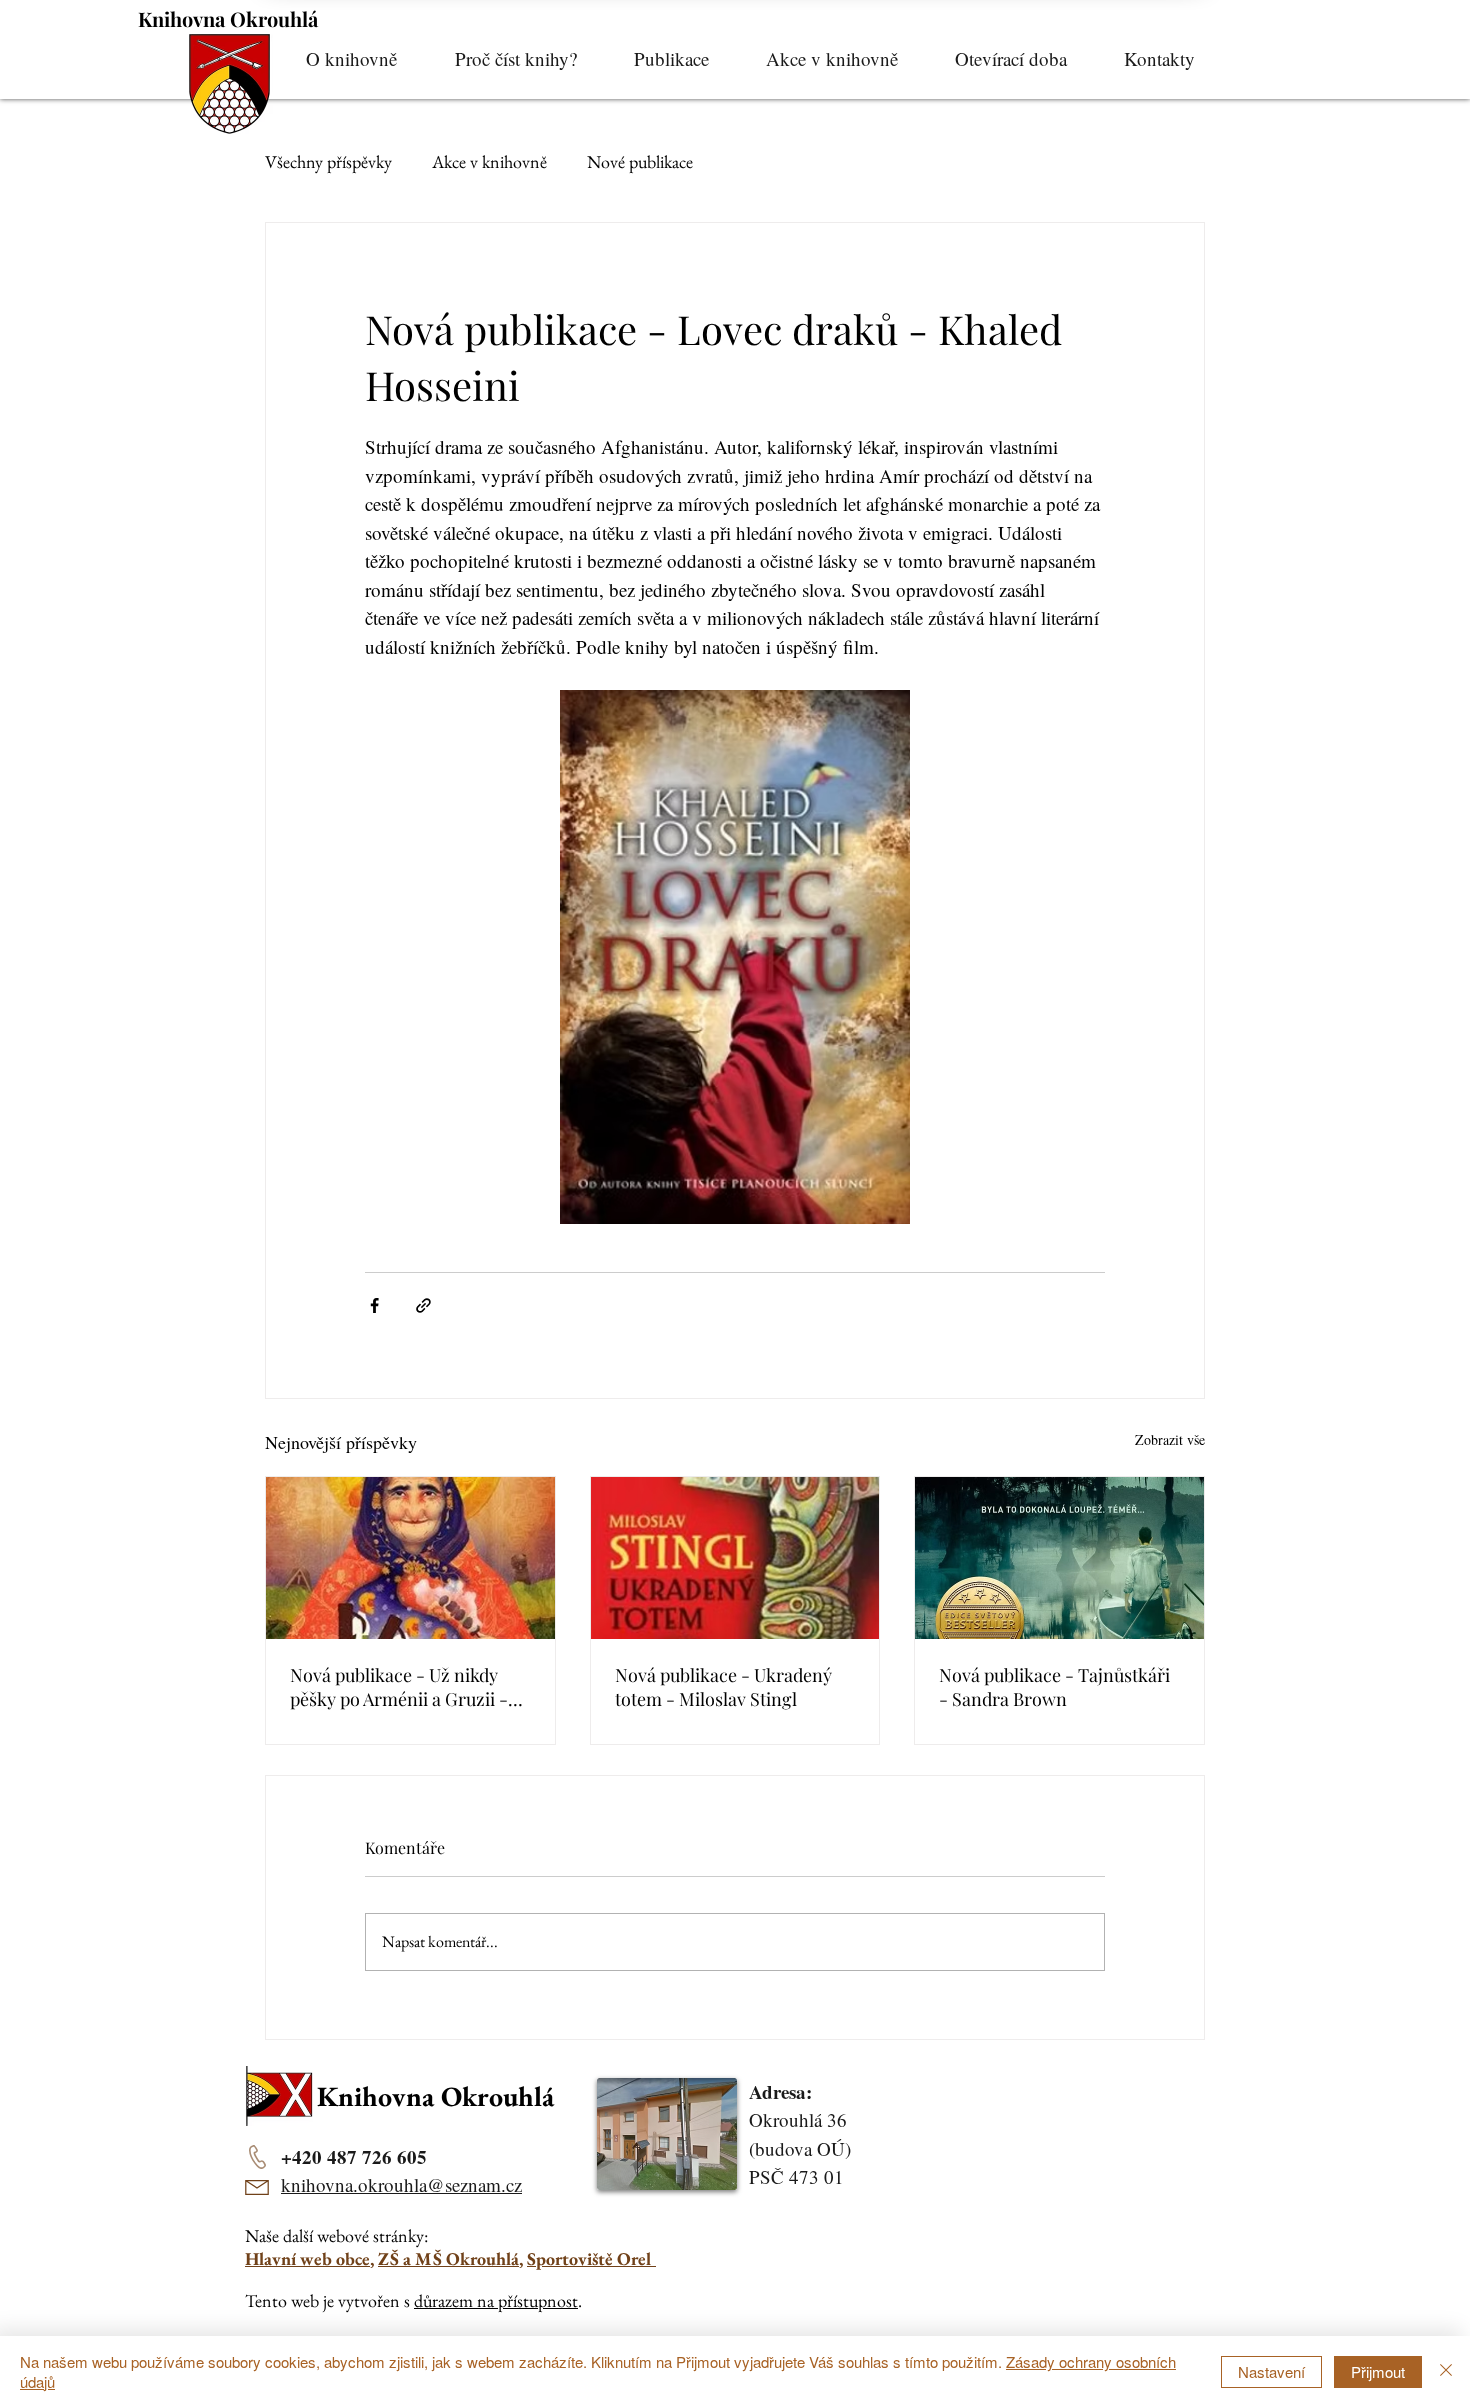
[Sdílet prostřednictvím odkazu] (423, 1305)
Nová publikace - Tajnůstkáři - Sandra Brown (1054, 1687)
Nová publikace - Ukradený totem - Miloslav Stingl (723, 1687)
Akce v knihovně (489, 161)
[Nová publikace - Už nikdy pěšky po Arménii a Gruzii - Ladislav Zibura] (410, 1558)
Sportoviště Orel (591, 2258)
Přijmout (1378, 2371)
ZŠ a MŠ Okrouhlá (448, 2258)
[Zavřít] (1446, 2371)
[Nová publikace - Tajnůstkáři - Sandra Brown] (1059, 1558)
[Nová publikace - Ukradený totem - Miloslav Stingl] (735, 1558)
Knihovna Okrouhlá (228, 18)
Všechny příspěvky (328, 161)
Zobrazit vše (1170, 1439)
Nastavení (1271, 2371)
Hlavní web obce (307, 2258)
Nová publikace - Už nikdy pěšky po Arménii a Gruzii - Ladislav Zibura (399, 1687)
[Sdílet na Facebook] (374, 1305)
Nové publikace (640, 161)
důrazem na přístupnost (496, 2300)
